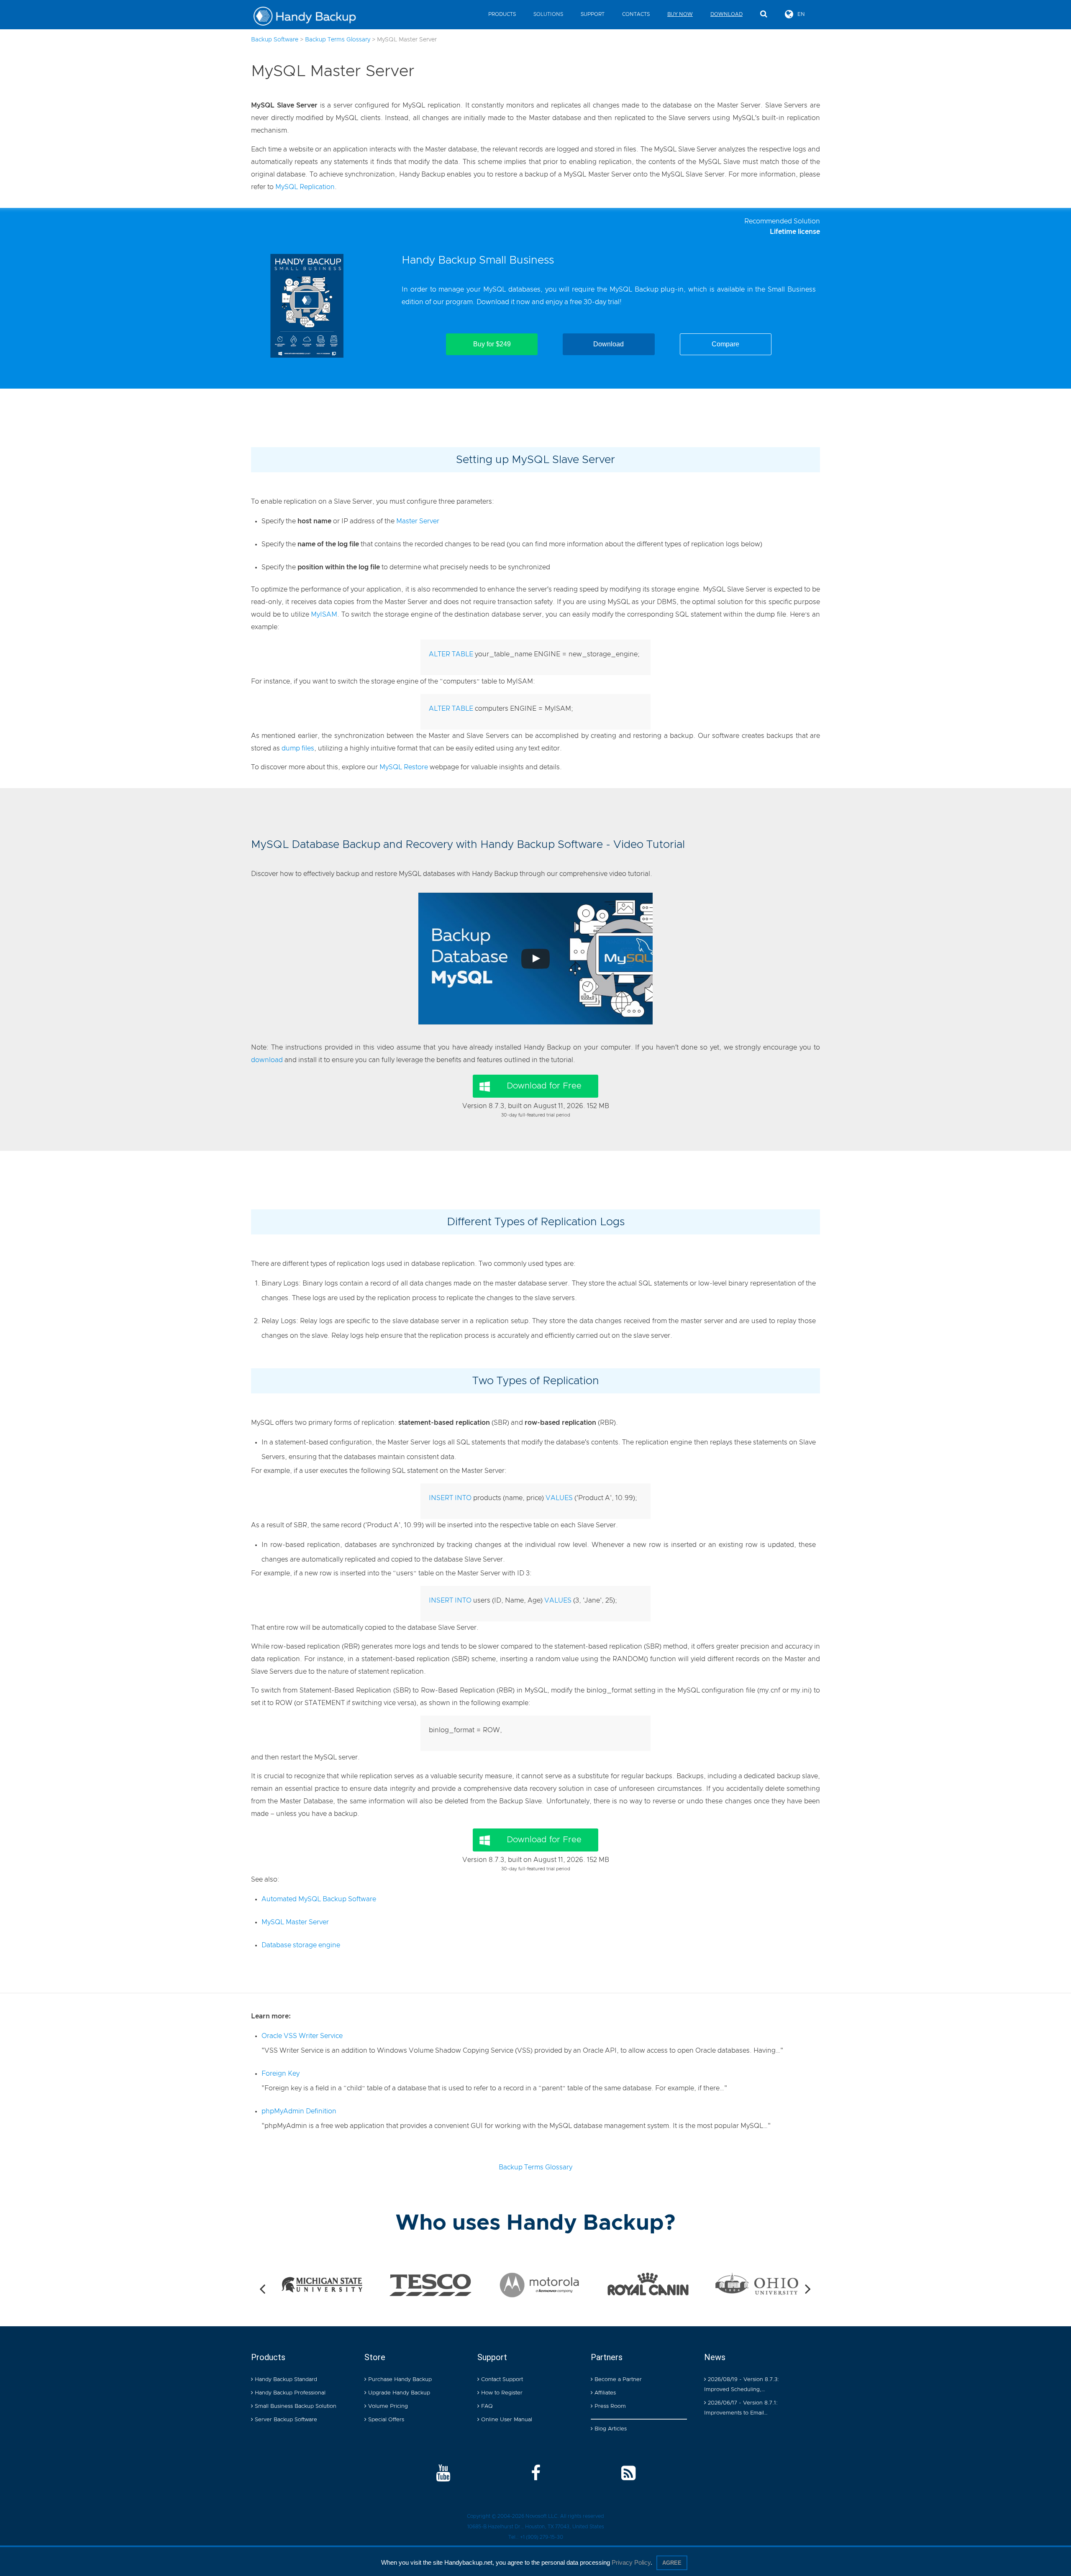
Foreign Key (281, 2074)
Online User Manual (506, 2420)
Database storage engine (301, 1945)
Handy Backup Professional (289, 2393)
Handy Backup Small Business (478, 260)
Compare (725, 344)
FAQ (486, 2406)
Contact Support (501, 2380)
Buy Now (680, 14)
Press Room (609, 2406)
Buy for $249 (492, 344)
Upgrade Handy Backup (398, 2393)
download (267, 1060)
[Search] (764, 14)
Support (593, 14)
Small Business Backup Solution (295, 2406)
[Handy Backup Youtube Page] (443, 2474)
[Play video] (535, 959)
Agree (672, 2563)
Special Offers (385, 2420)
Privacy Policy (631, 2562)
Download (726, 14)
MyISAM (324, 615)
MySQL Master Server (295, 1922)
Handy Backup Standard (285, 2380)
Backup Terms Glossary (535, 2167)
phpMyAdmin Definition (299, 2111)
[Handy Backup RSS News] (628, 2474)
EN (801, 14)
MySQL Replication (305, 187)
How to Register (501, 2393)
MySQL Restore (404, 767)
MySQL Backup (634, 289)
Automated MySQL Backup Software (319, 1899)
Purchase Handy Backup (399, 2380)
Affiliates (604, 2393)
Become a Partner (617, 2380)
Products (502, 14)
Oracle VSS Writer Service (302, 2036)
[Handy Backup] (311, 17)
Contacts (636, 14)
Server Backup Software (285, 2420)
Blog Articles (610, 2429)
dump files (298, 748)
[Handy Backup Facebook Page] (536, 2474)
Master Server (418, 521)
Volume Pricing (387, 2406)
